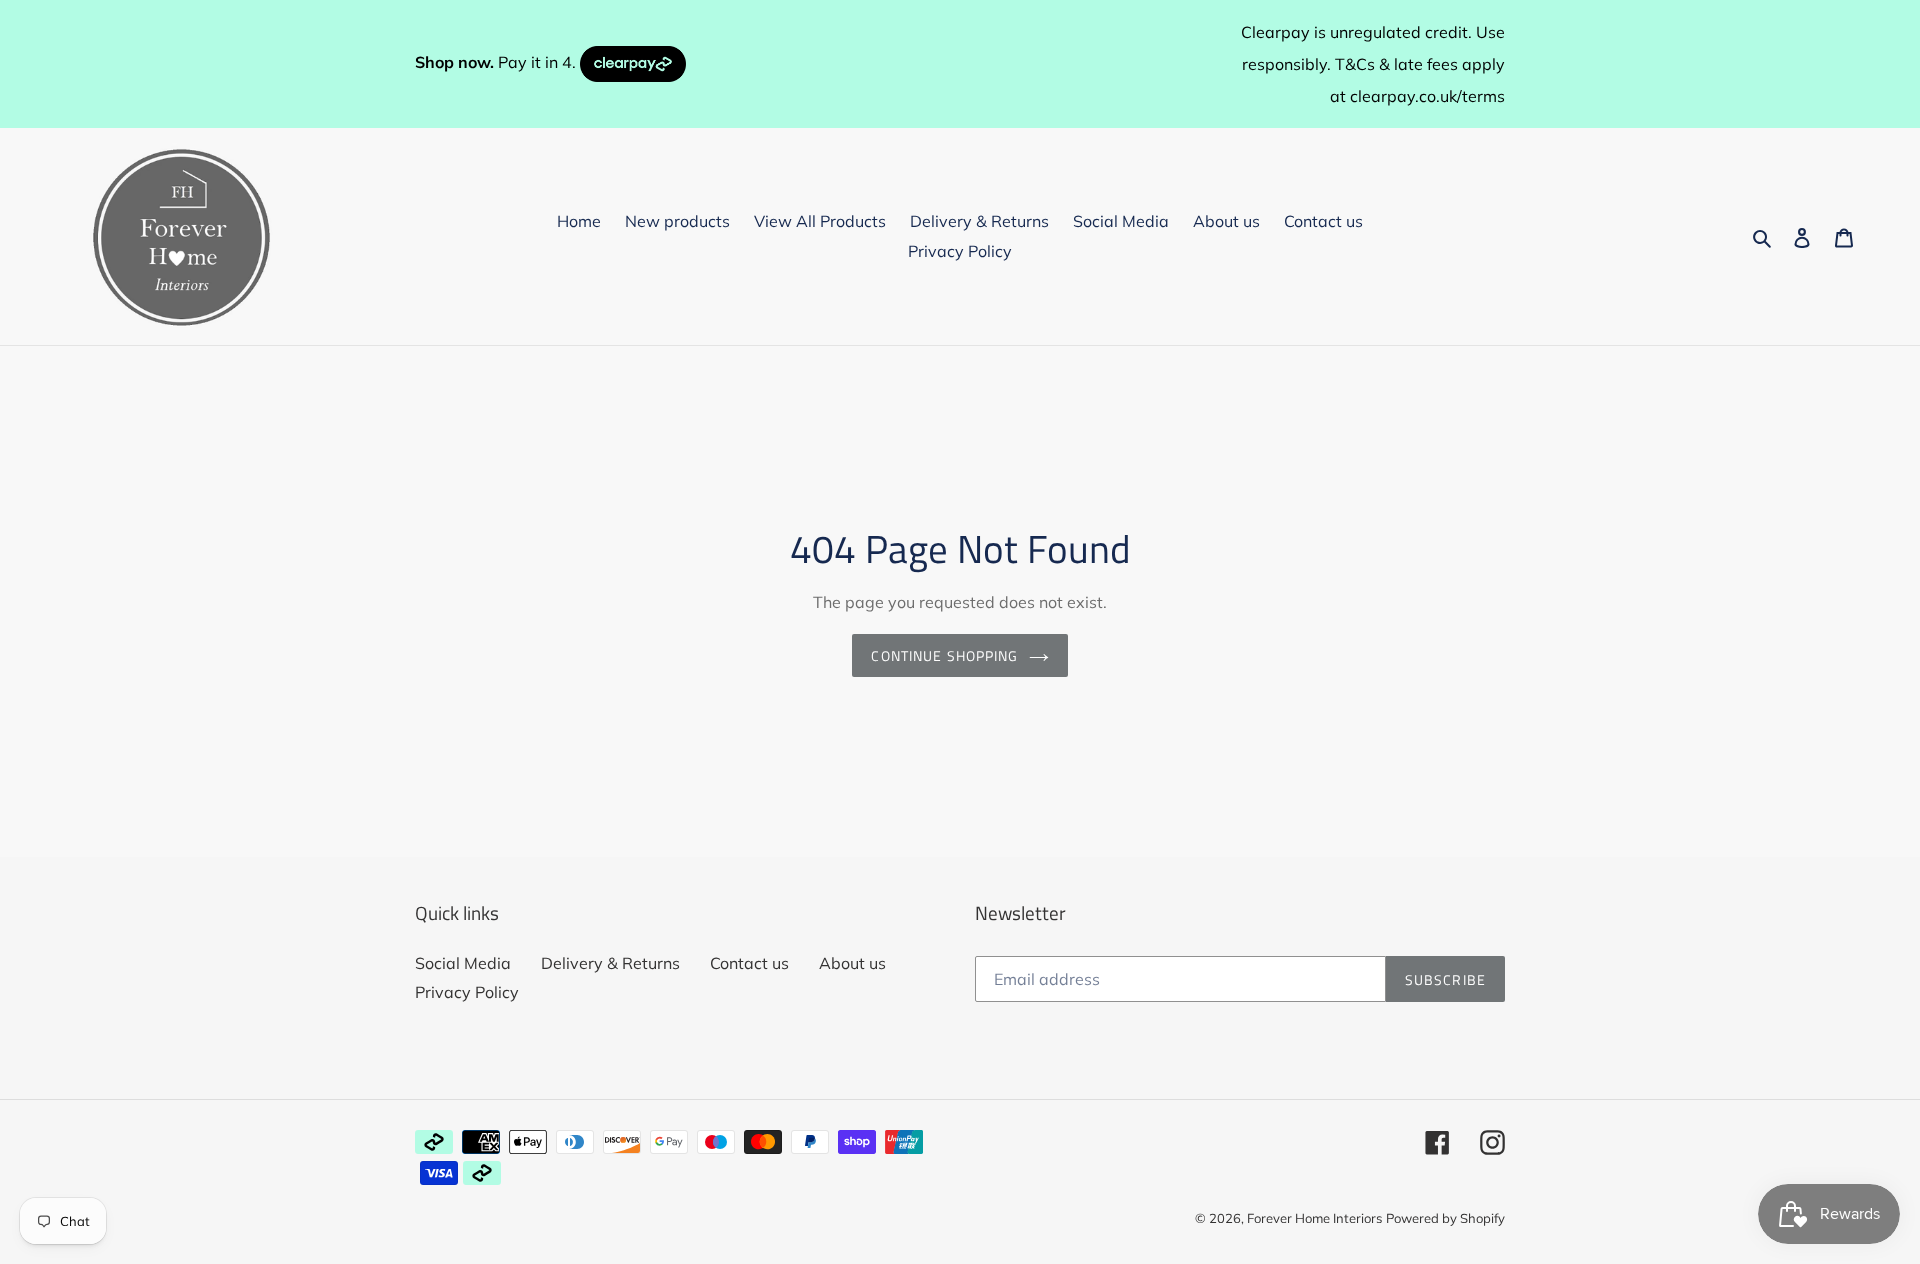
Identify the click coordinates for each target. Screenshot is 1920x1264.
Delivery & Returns (610, 963)
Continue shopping (944, 655)
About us (852, 963)
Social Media (463, 963)
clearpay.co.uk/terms (1427, 96)
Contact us (749, 963)
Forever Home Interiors (1314, 1218)
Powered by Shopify (1445, 1218)
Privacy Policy (467, 992)
